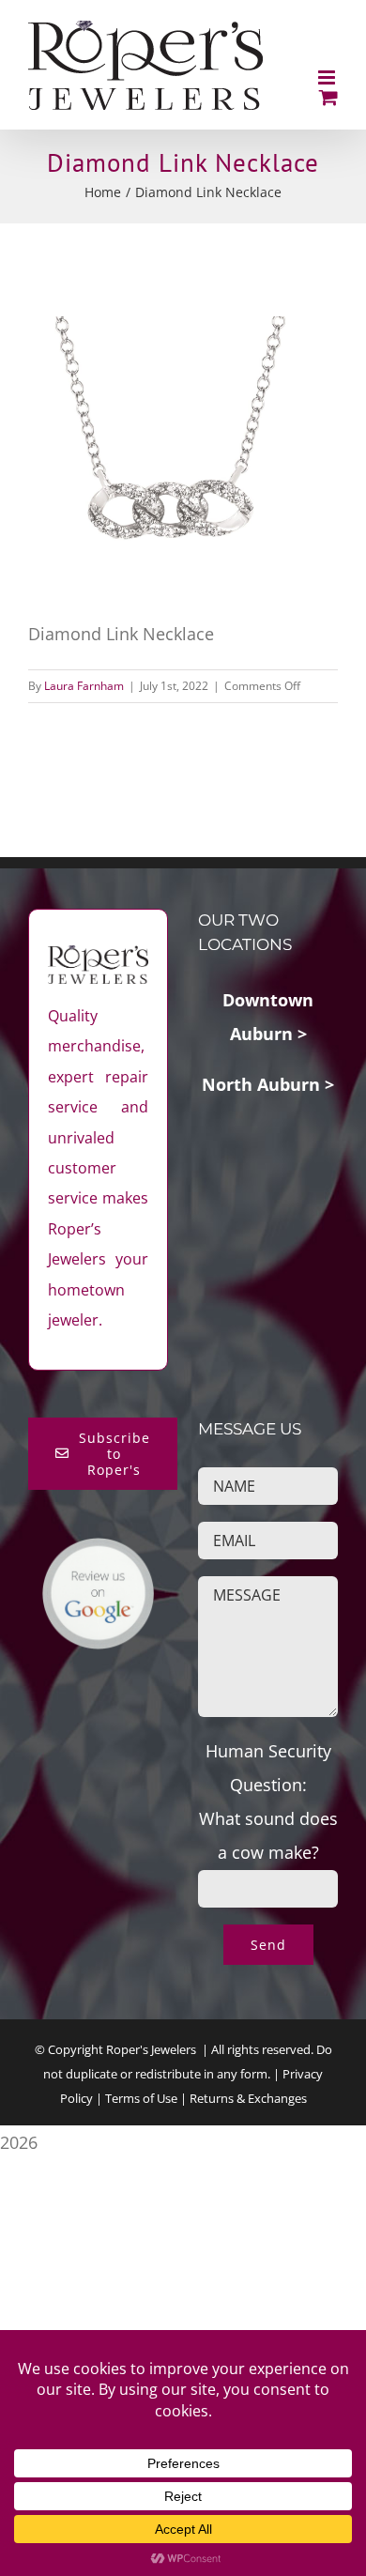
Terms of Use (141, 2098)
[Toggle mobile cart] (328, 97)
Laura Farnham (84, 686)
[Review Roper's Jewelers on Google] (98, 1554)
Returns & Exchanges (248, 2098)
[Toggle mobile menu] (328, 77)
